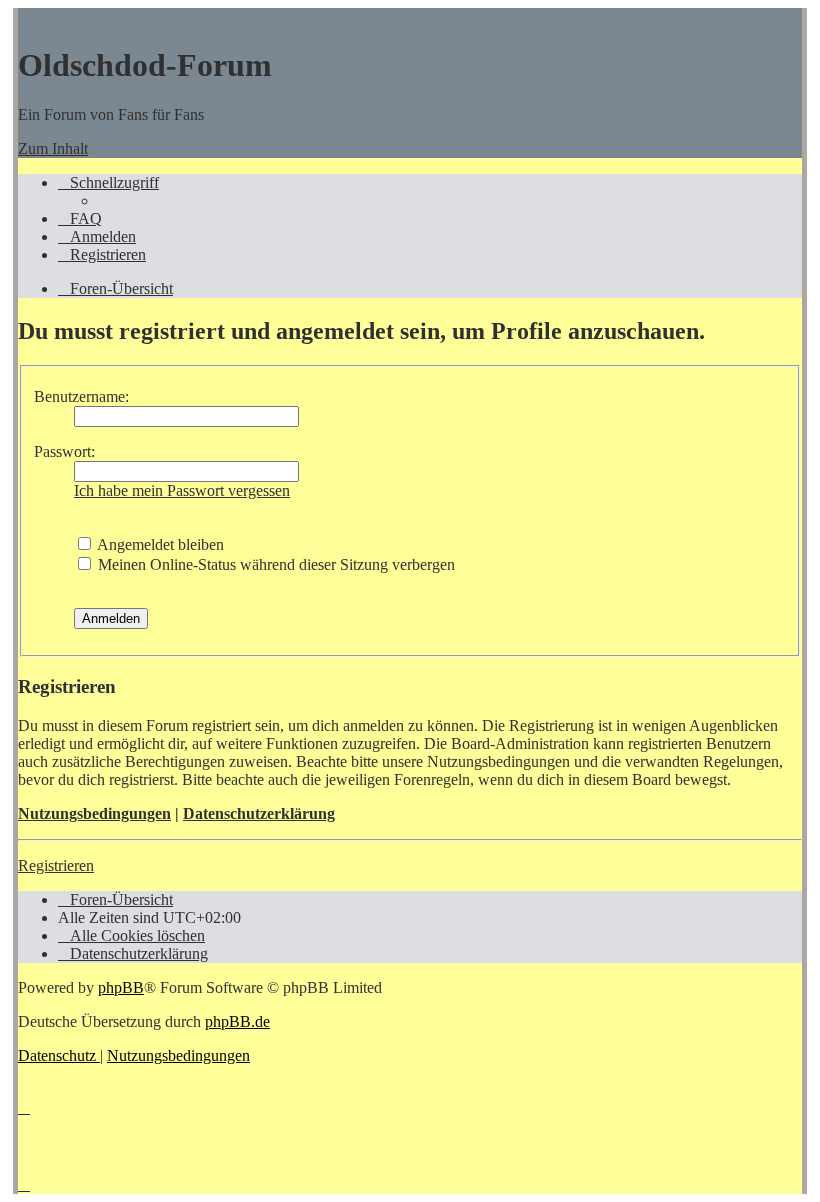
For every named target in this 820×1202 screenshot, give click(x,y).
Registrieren (56, 865)
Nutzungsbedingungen (94, 813)
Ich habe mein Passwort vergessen (182, 490)
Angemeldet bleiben (159, 544)
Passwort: (64, 451)
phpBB (121, 987)
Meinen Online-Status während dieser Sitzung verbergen (274, 564)
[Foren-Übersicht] (28, 16)
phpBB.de (237, 1021)
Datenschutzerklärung (259, 813)
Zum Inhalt (53, 148)
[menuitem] (80, 218)
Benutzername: (81, 396)
